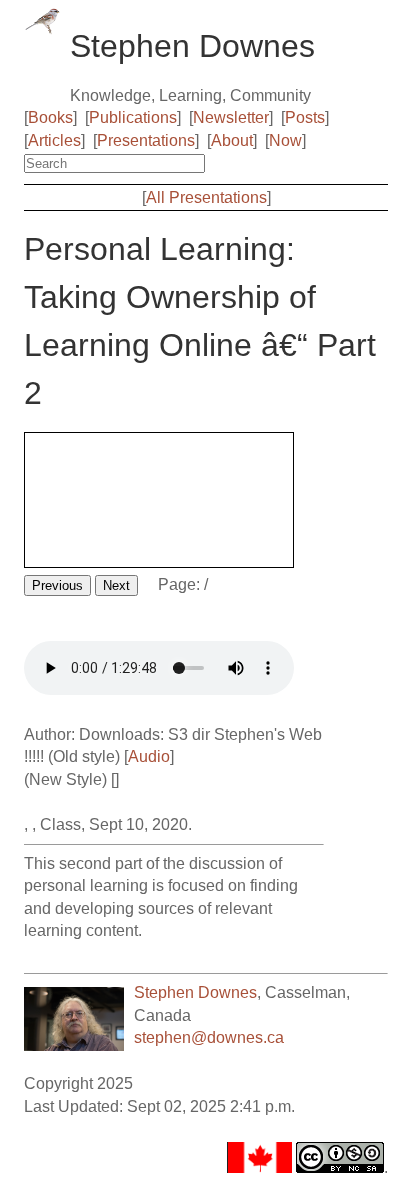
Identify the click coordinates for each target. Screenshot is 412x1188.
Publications (133, 117)
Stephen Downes (195, 992)
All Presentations (206, 197)
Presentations (146, 140)
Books (50, 117)
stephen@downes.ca (209, 1037)
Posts (305, 117)
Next (116, 585)
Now (285, 140)
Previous (57, 585)
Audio (149, 756)
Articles (54, 140)
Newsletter (231, 117)
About (232, 140)
